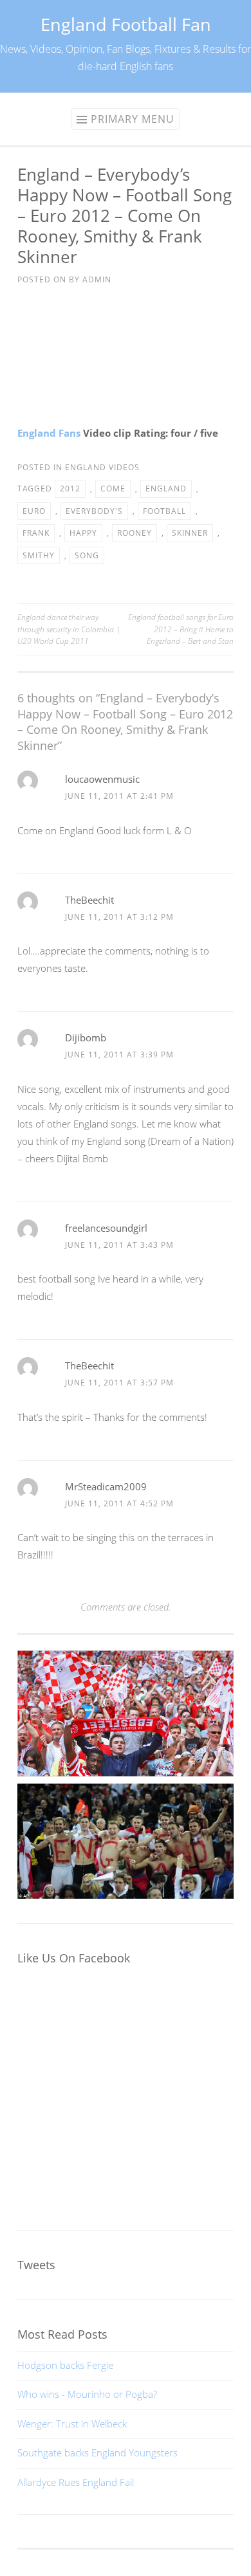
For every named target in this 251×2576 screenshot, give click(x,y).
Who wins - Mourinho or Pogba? (87, 2394)
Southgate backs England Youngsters (98, 2453)
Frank (36, 533)
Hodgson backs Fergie (65, 2365)
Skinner (190, 533)
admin (97, 279)
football (164, 511)
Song (87, 555)
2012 (70, 489)
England (166, 489)
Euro (34, 511)
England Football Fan (126, 24)
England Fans (49, 433)
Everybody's (94, 511)
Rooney (135, 533)
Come (113, 489)
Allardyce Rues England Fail (76, 2482)
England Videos (102, 467)
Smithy (39, 555)
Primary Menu (133, 119)
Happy (83, 533)
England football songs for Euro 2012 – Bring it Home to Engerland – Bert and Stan (181, 629)
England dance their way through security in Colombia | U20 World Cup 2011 (69, 629)
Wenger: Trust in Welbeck (72, 2424)
